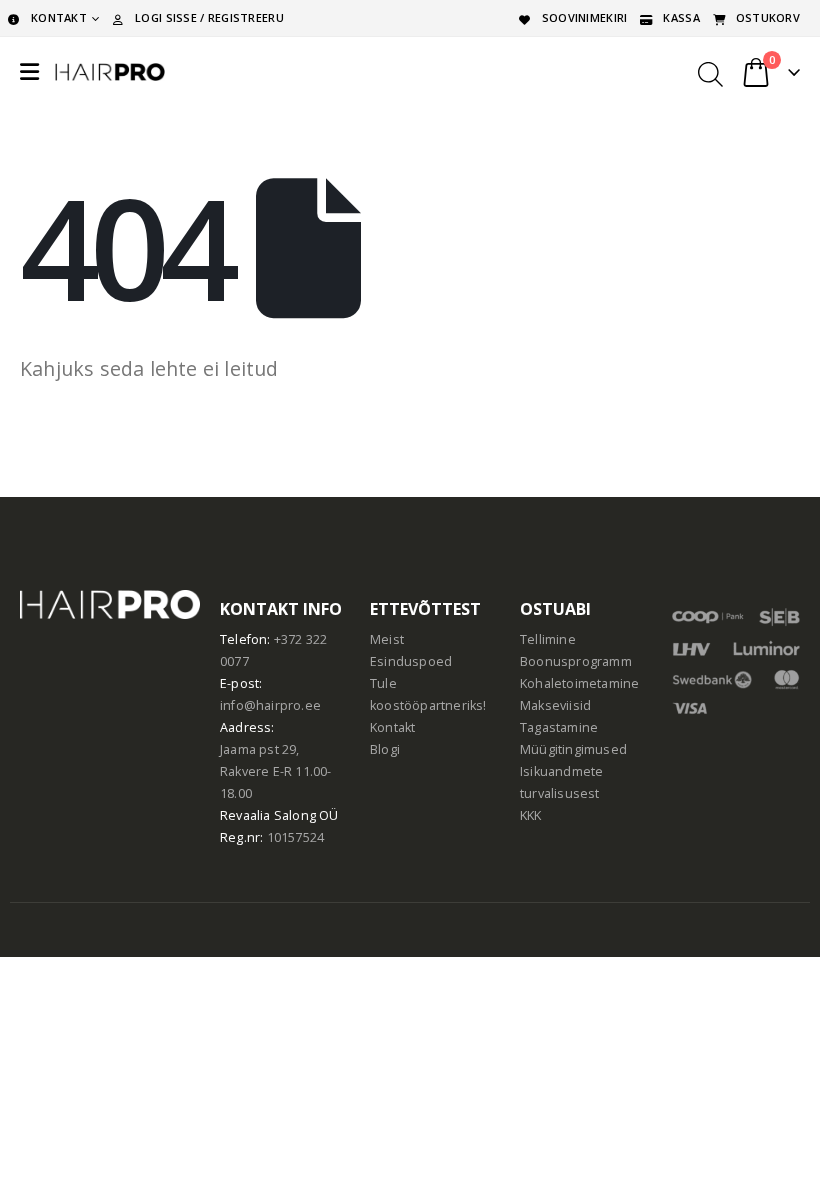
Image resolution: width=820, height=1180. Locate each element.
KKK (531, 815)
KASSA (681, 17)
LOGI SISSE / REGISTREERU (209, 17)
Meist (387, 639)
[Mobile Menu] (29, 72)
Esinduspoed (411, 661)
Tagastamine (559, 727)
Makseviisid (555, 705)
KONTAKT (59, 17)
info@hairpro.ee (270, 705)
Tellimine (548, 639)
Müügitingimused (573, 749)
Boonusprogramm (576, 661)
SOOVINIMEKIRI (585, 17)
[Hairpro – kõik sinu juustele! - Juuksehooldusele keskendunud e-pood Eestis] (110, 72)
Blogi (385, 749)
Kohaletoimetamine (579, 683)
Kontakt (392, 727)
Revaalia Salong (268, 815)
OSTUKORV (768, 17)
